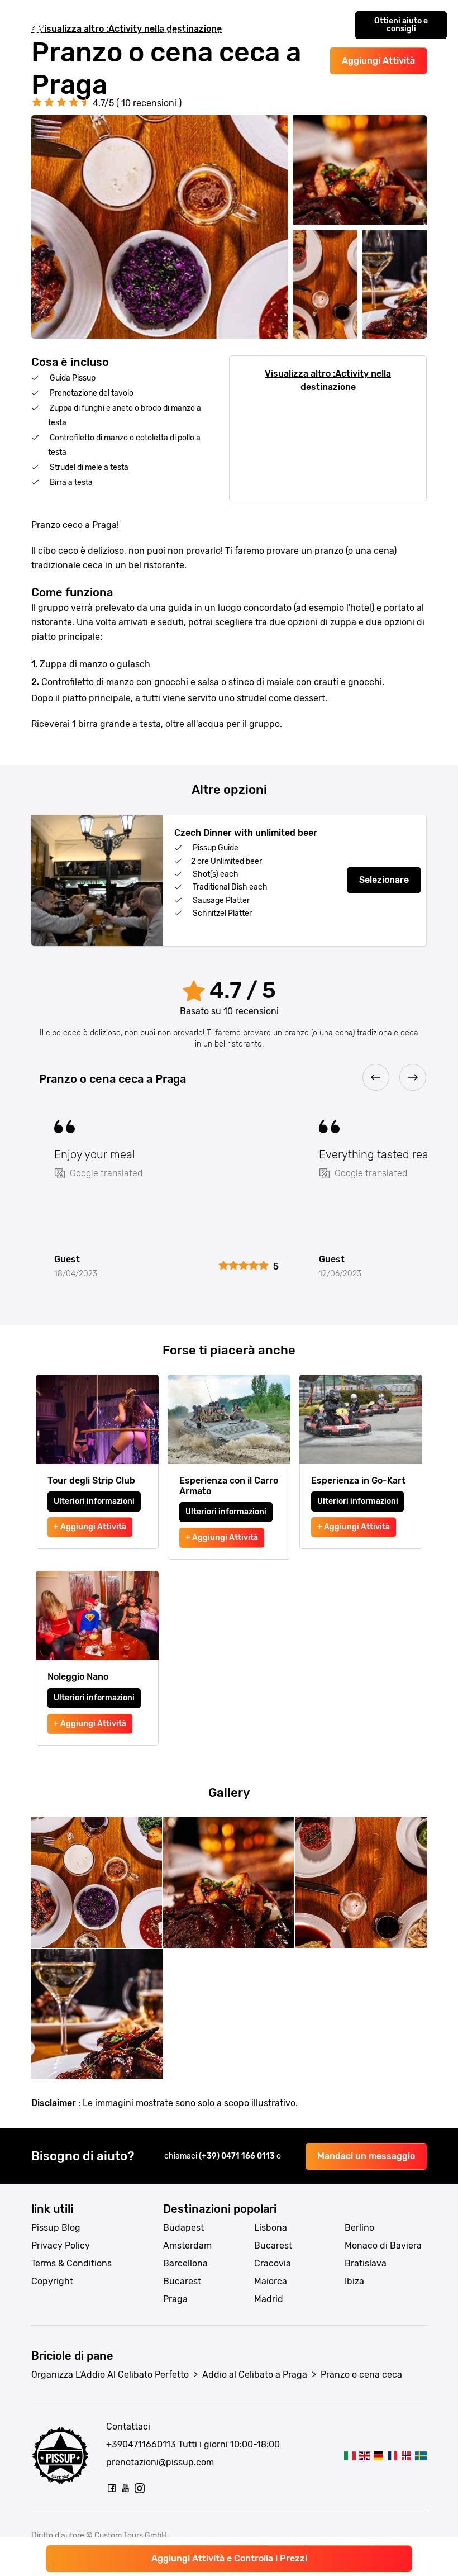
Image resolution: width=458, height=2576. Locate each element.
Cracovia (273, 2263)
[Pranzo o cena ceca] (350, 2456)
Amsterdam (187, 2245)
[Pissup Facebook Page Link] (112, 2488)
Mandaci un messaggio (366, 2156)
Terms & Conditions (71, 2263)
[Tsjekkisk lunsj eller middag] (406, 2456)
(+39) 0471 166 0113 (238, 2156)
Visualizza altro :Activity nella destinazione (328, 380)
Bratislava (366, 2263)
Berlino (359, 2228)
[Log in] (332, 25)
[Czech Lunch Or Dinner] (364, 2456)
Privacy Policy (61, 2245)
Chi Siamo (173, 25)
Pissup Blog (56, 2228)
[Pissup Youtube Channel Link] (126, 2488)
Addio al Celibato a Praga (255, 2375)
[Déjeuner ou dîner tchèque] (392, 2456)
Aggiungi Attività (378, 61)
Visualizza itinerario (231, 25)
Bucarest (182, 2281)
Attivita (134, 19)
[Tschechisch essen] (378, 2456)
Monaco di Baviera (383, 2245)
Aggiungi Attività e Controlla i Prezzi (229, 2558)
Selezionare (384, 880)
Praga (175, 2299)
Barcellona (185, 2263)
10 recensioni (149, 103)
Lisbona (271, 2228)
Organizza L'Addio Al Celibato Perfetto (110, 2375)
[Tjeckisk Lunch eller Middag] (421, 2456)
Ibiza (354, 2281)
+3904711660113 (141, 2444)
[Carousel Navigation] (229, 1078)
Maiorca (271, 2281)
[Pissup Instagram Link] (140, 2488)
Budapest (183, 2228)
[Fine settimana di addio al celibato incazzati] (31, 25)
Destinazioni (82, 19)
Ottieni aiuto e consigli (401, 25)
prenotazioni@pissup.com (160, 2462)
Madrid (269, 2299)
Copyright (52, 2281)
